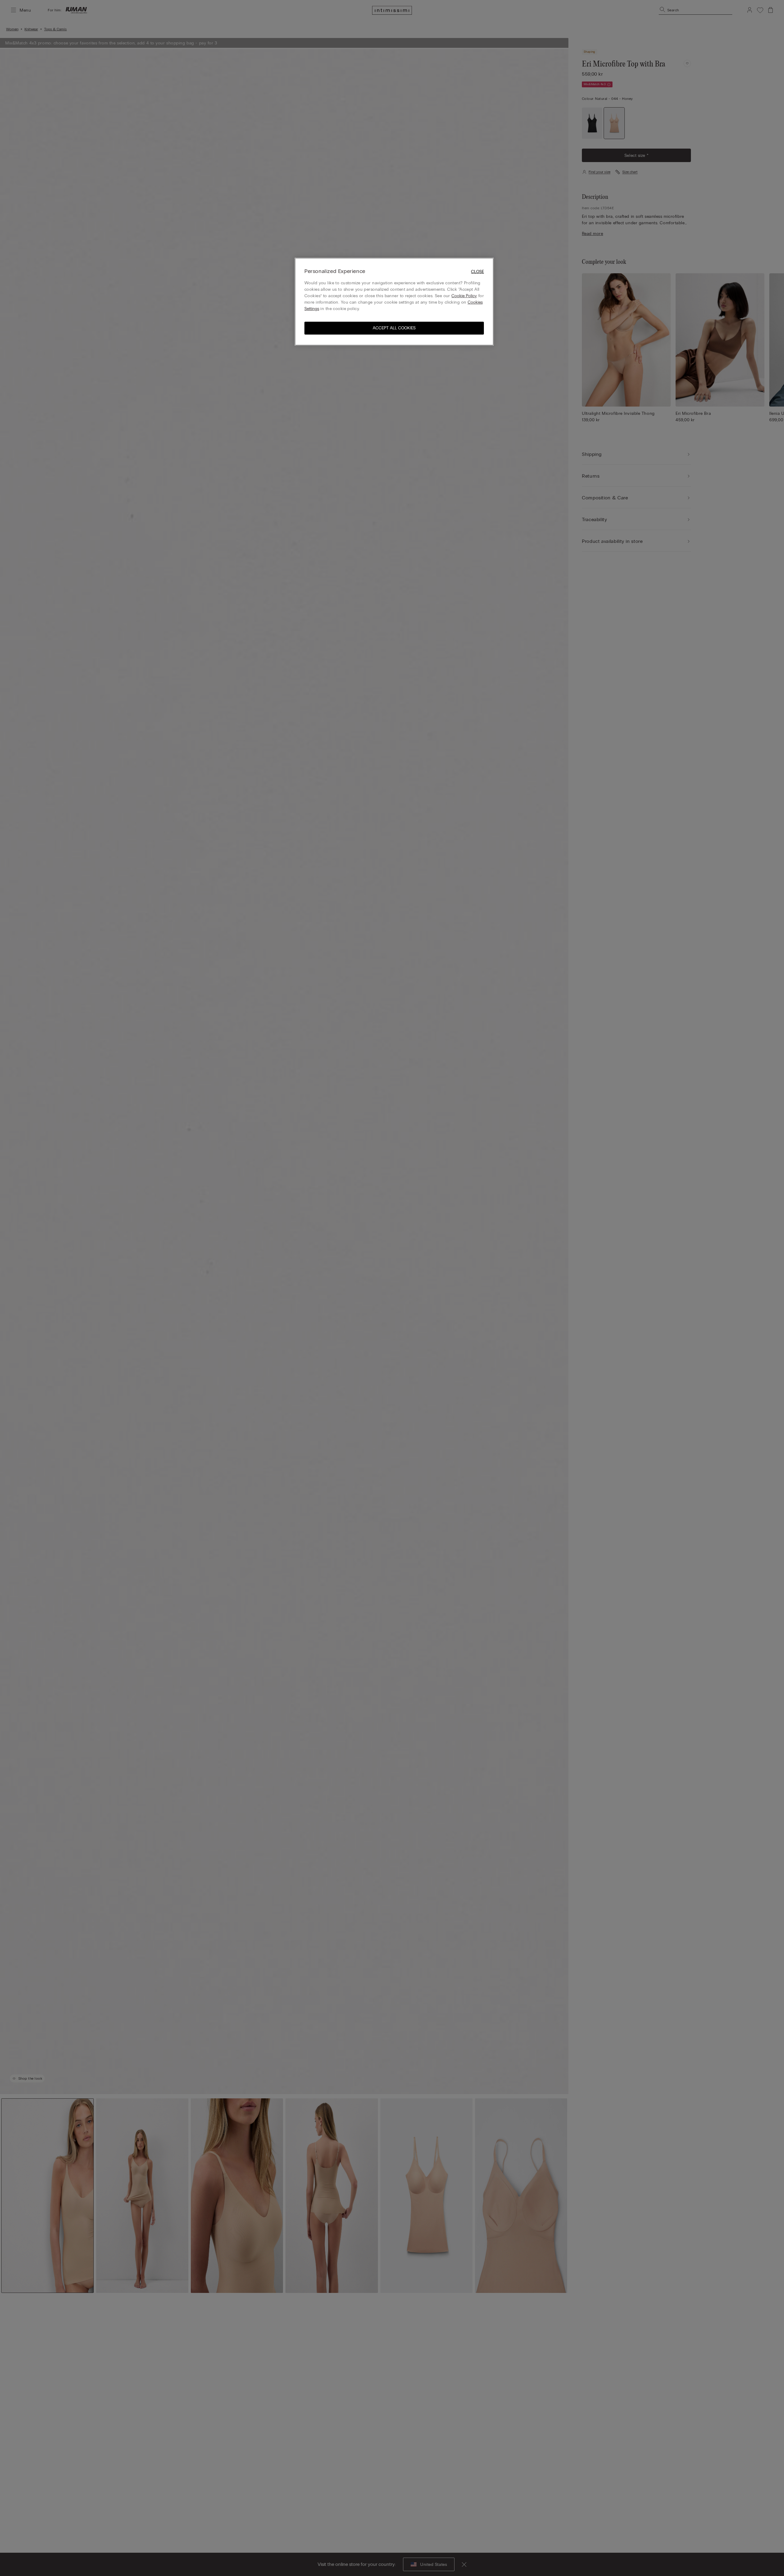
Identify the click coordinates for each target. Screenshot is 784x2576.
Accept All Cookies (394, 328)
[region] (394, 302)
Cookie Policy (464, 296)
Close (477, 272)
